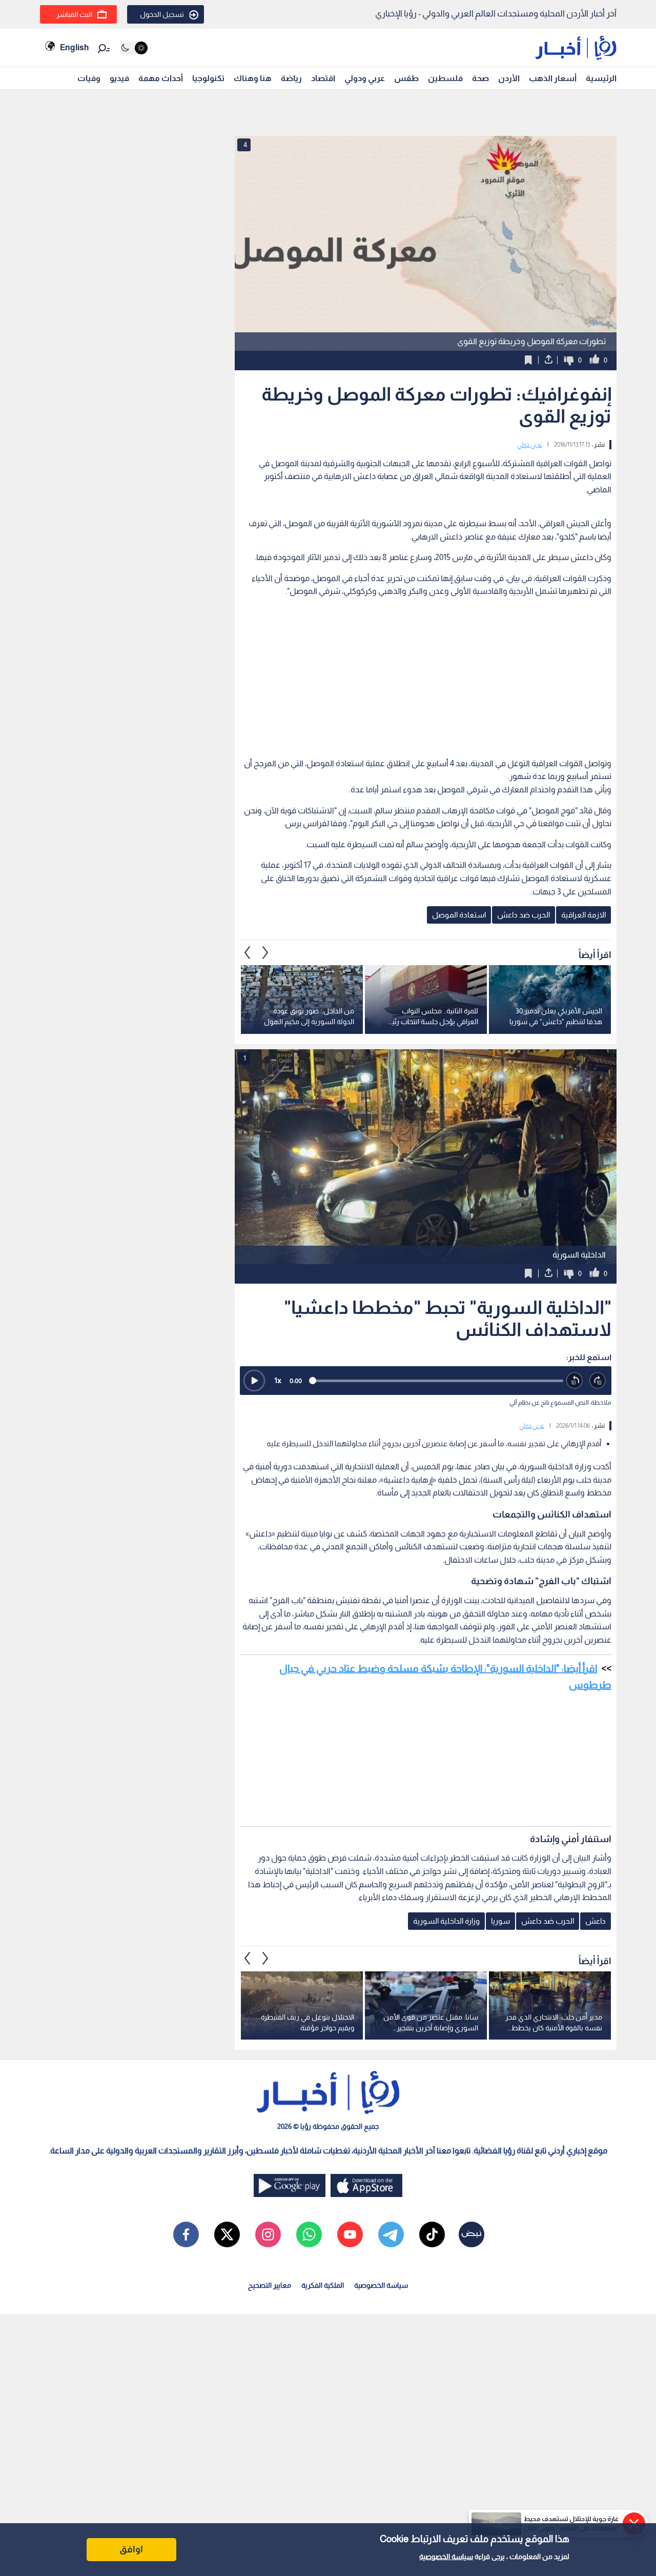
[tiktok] (432, 2234)
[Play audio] (254, 1381)
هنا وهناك (253, 78)
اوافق (131, 2549)
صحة (480, 78)
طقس (406, 78)
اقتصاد (323, 78)
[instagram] (268, 2234)
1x (278, 1380)
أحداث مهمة (161, 78)
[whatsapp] (309, 2234)
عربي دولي (530, 445)
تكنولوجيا (208, 78)
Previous (265, 952)
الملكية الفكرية (323, 2285)
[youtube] (350, 2234)
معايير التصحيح (270, 2285)
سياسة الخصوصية (446, 2557)
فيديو (119, 78)
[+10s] (598, 1381)
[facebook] (186, 2234)
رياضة (291, 78)
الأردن (509, 78)
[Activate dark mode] (134, 48)
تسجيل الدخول (162, 14)
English (74, 47)
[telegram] (391, 2234)
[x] (227, 2234)
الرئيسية (601, 78)
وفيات (89, 78)
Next (248, 952)
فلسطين (445, 78)
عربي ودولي (365, 78)
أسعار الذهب (553, 78)
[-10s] (575, 1381)
